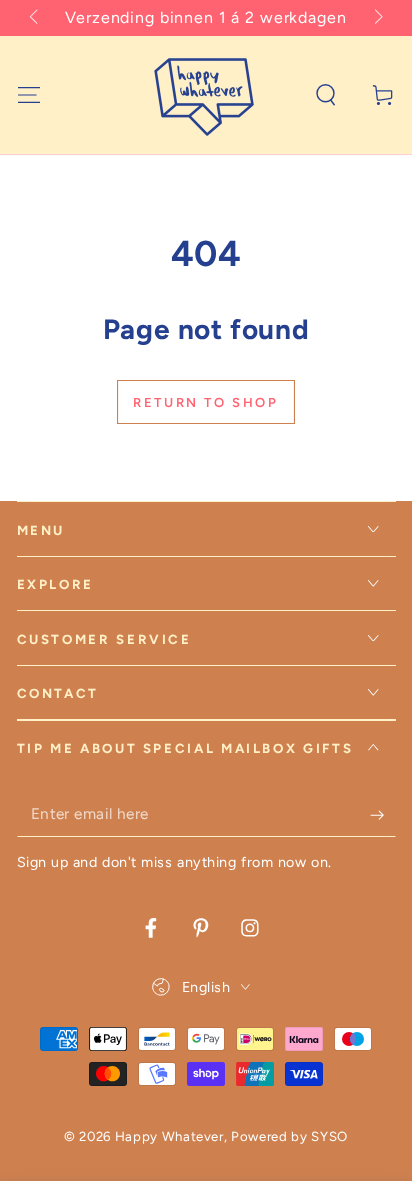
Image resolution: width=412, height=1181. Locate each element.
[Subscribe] (382, 815)
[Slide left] (35, 18)
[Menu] (28, 94)
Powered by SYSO (289, 1136)
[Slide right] (376, 18)
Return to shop (205, 402)
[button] (326, 94)
